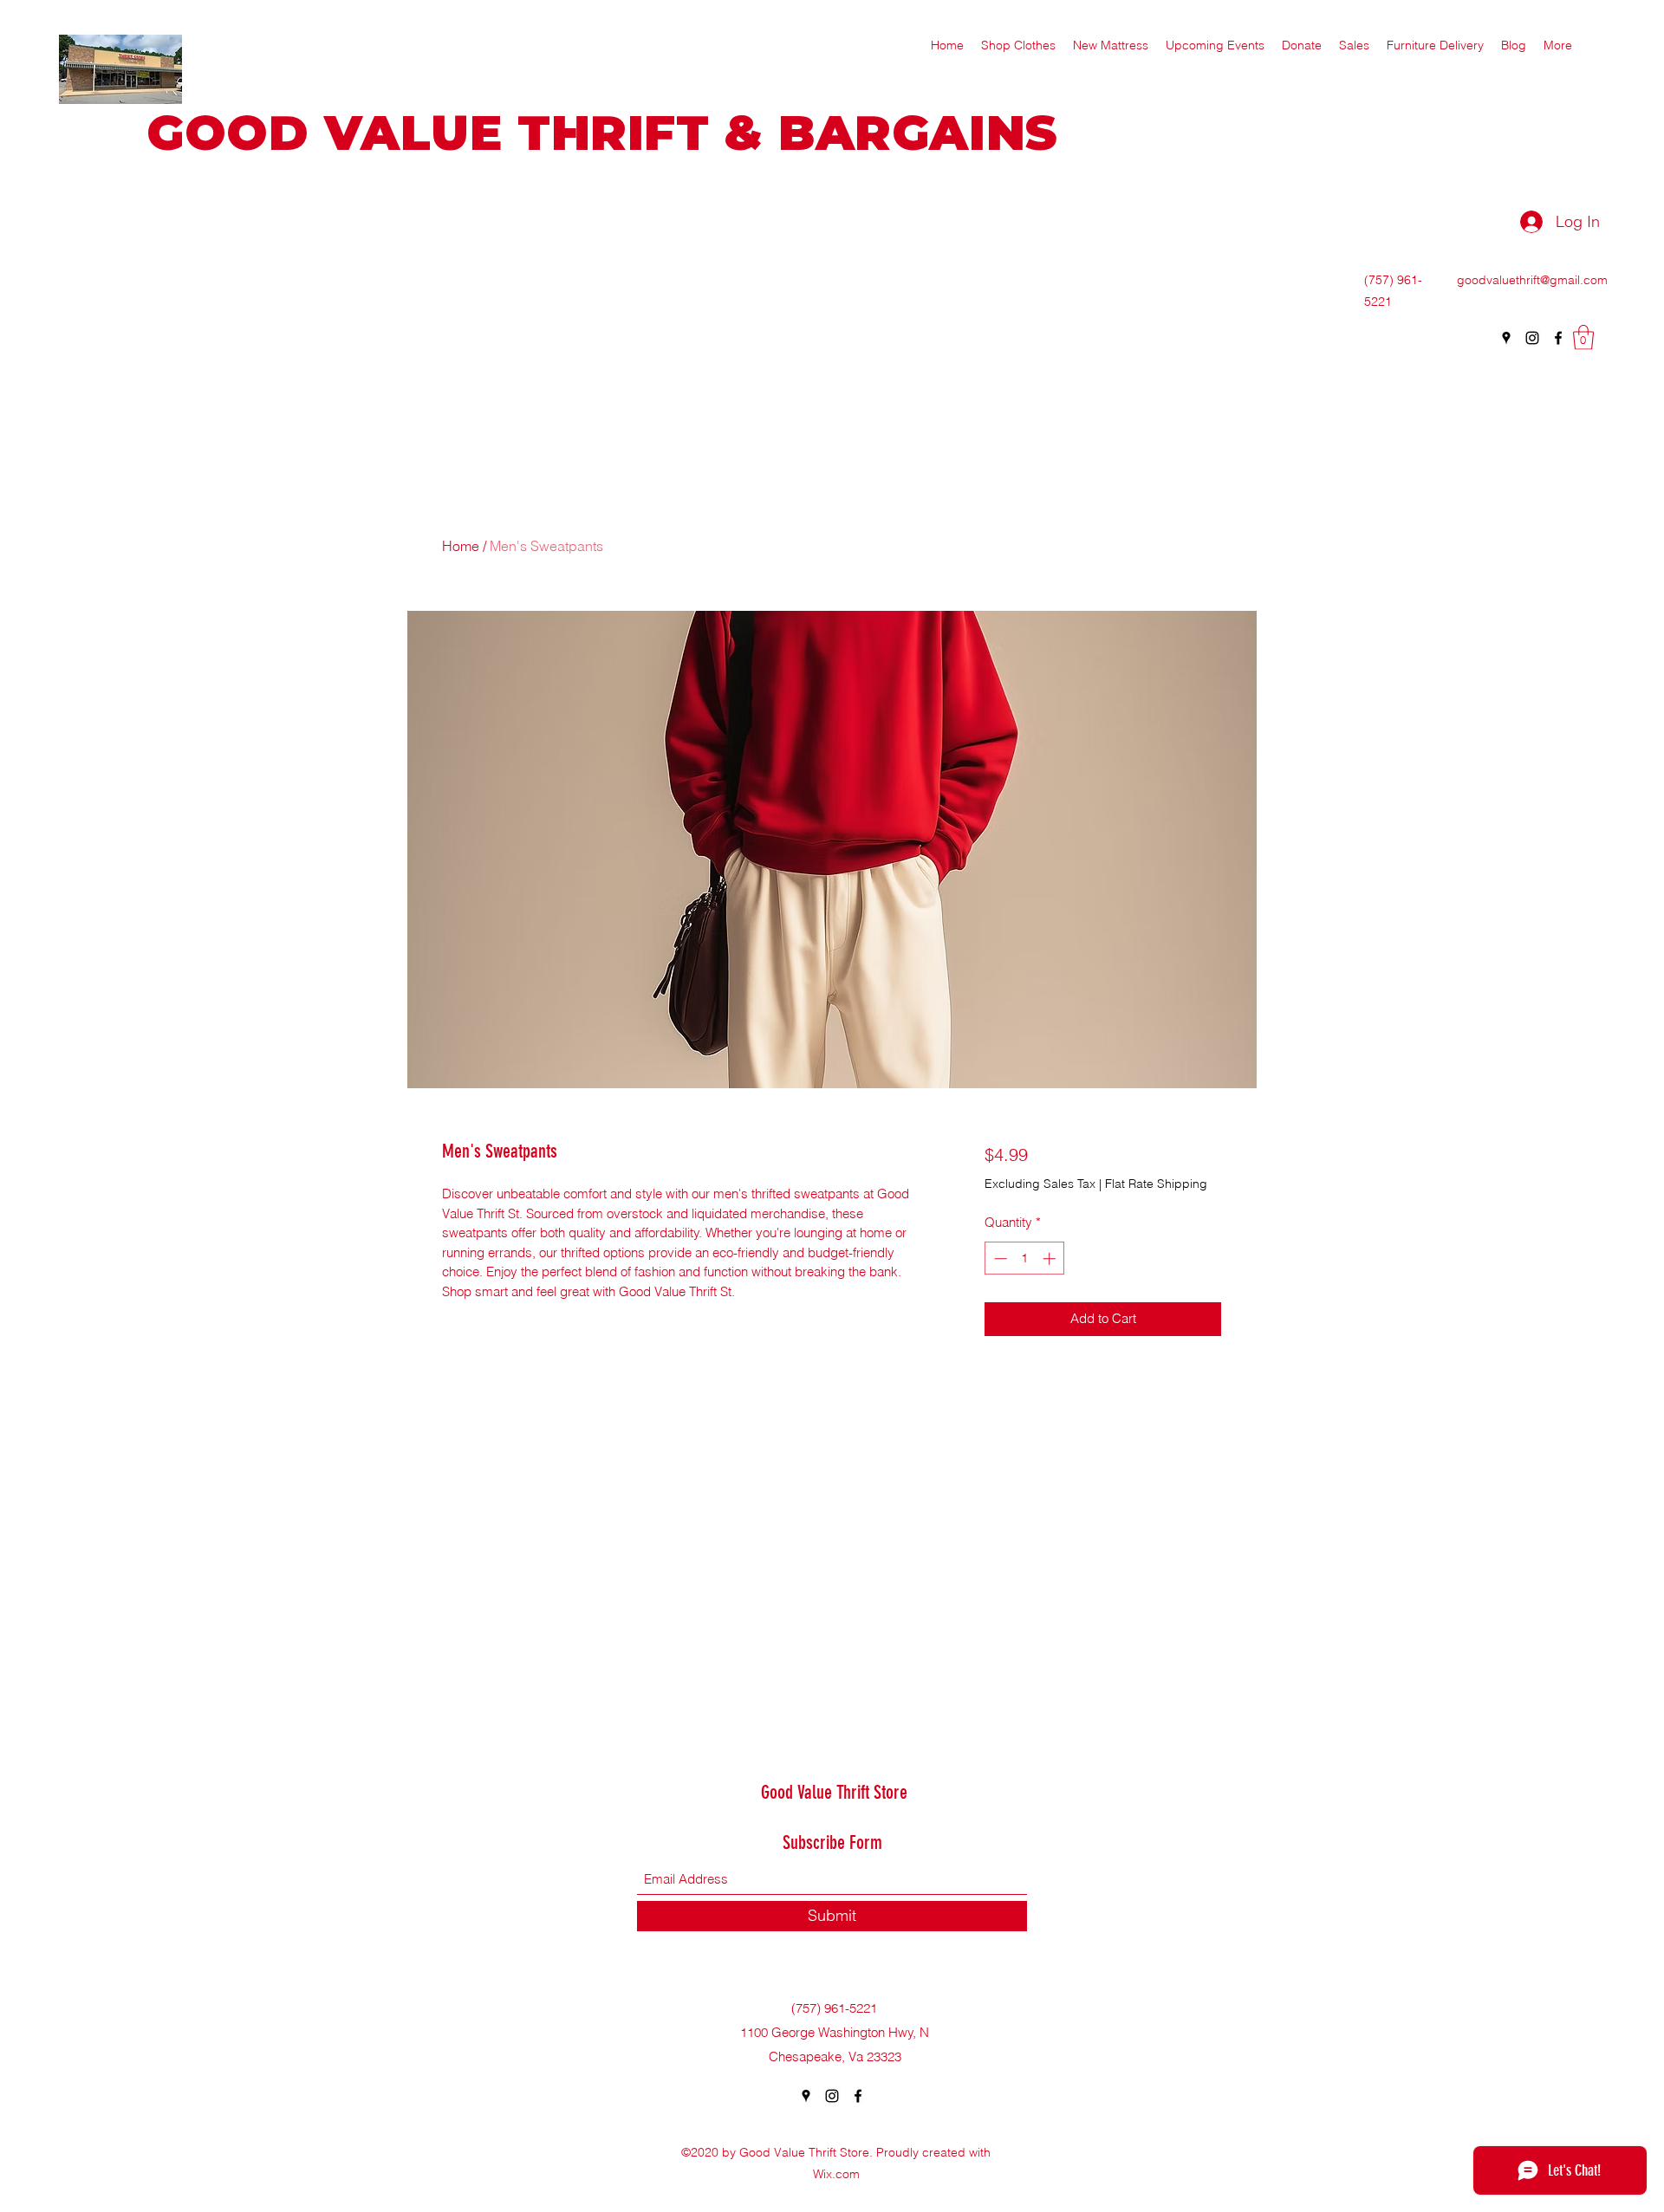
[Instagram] (1532, 338)
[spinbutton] (1025, 1258)
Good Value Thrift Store (834, 1792)
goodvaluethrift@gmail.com (1532, 280)
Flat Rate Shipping (1156, 1184)
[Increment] (1051, 1258)
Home (461, 546)
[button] (1583, 337)
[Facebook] (1558, 338)
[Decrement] (999, 1258)
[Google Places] (1506, 338)
